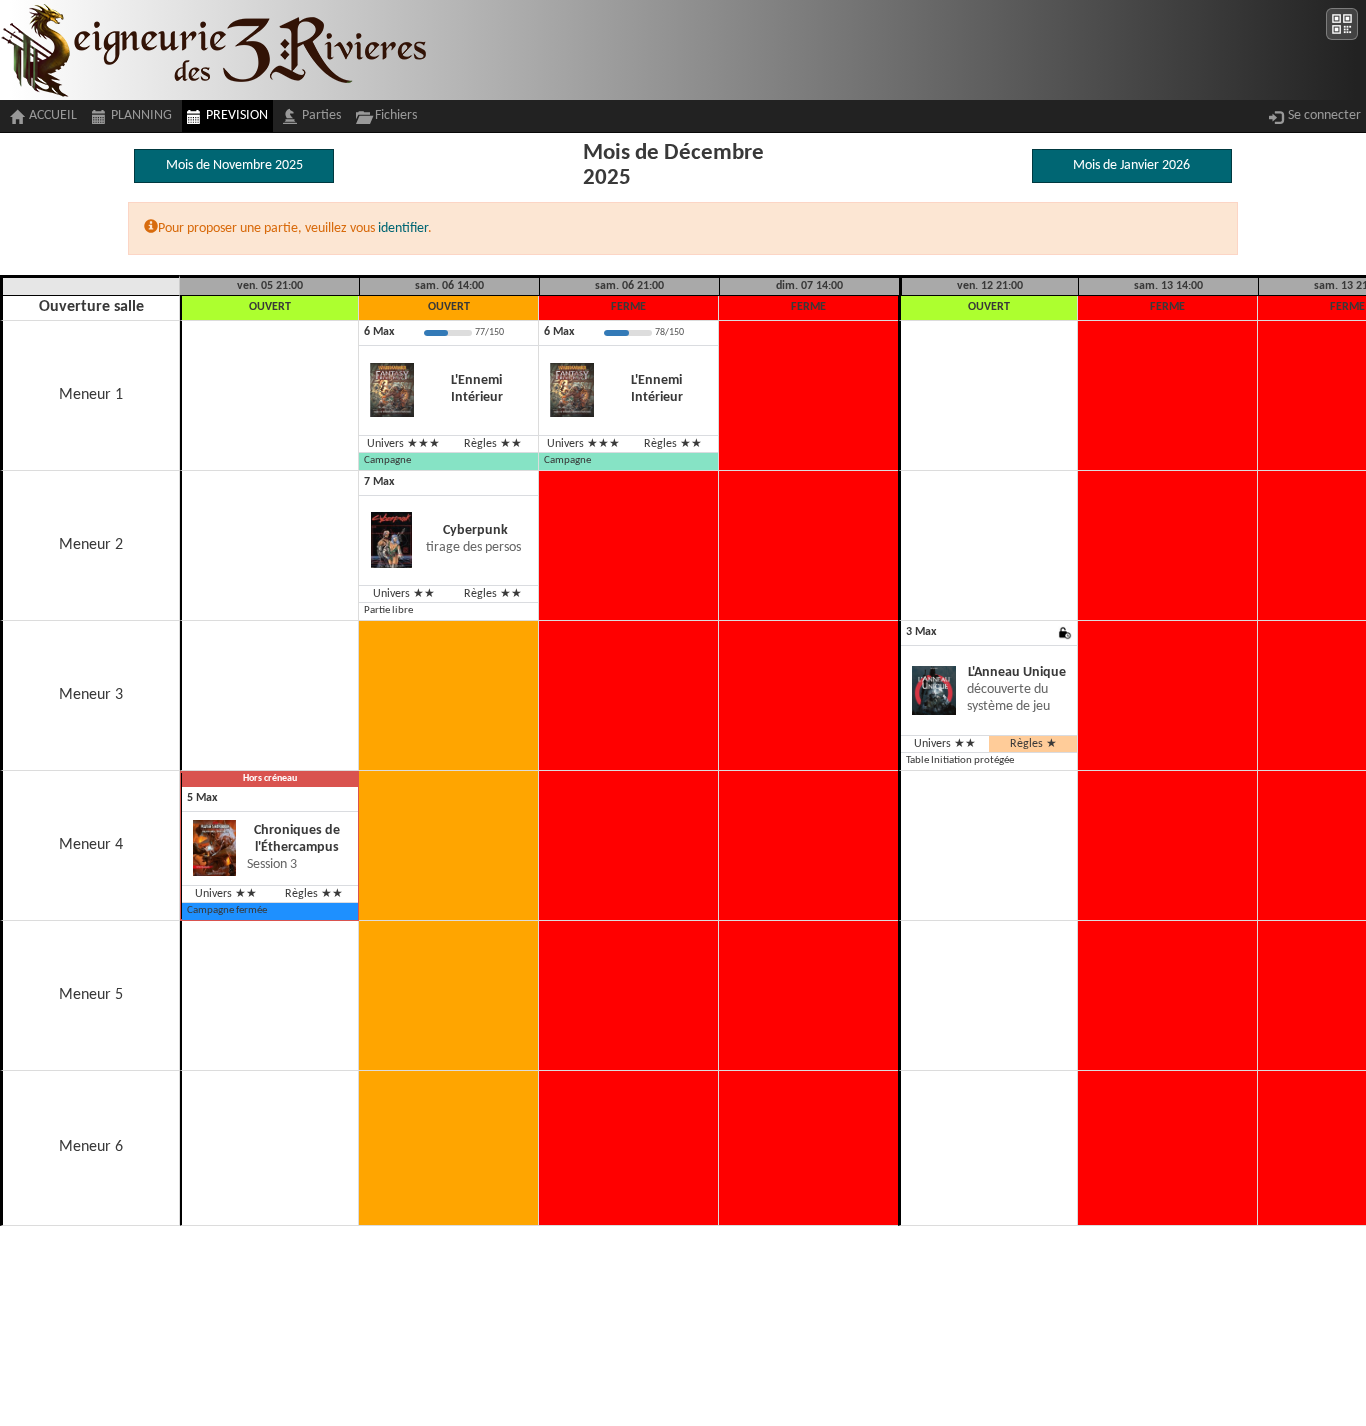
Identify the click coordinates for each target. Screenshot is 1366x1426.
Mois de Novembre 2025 (234, 165)
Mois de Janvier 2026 (1131, 165)
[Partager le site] (1342, 24)
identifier (403, 228)
